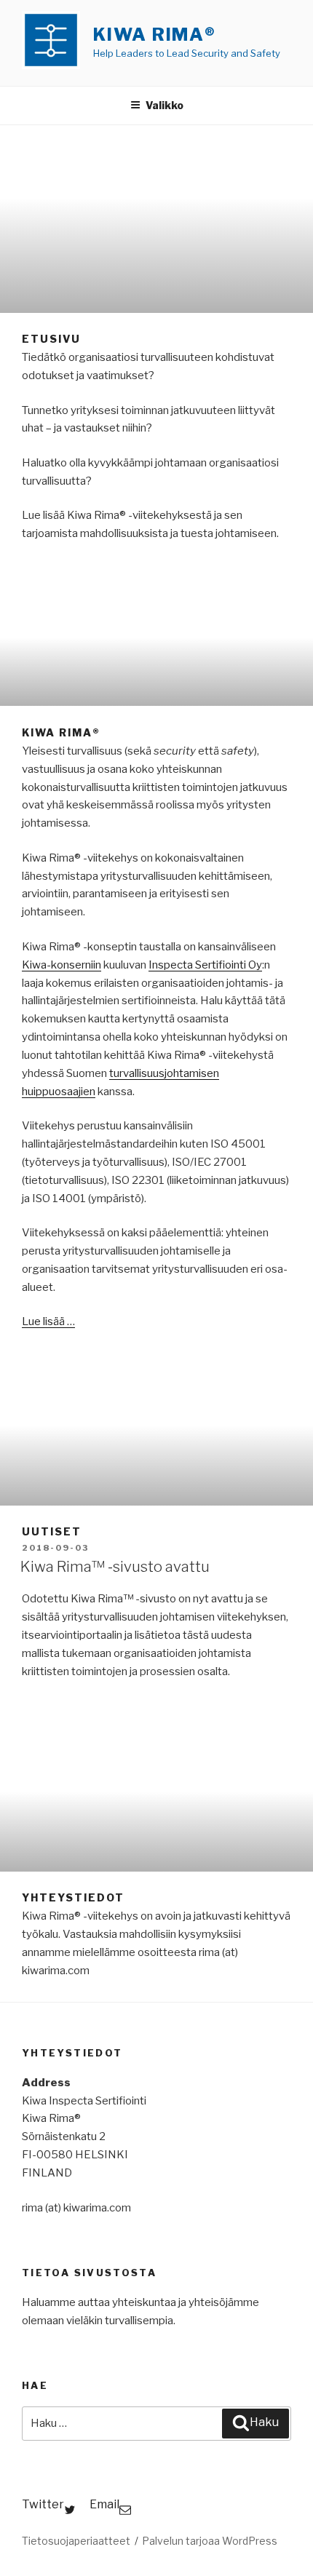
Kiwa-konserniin (62, 965)
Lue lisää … (48, 1321)
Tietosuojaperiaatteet (76, 2541)
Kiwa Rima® (155, 35)
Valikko (165, 105)
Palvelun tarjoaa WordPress (210, 2541)
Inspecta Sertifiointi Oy (205, 965)
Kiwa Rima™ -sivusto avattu (115, 1567)
